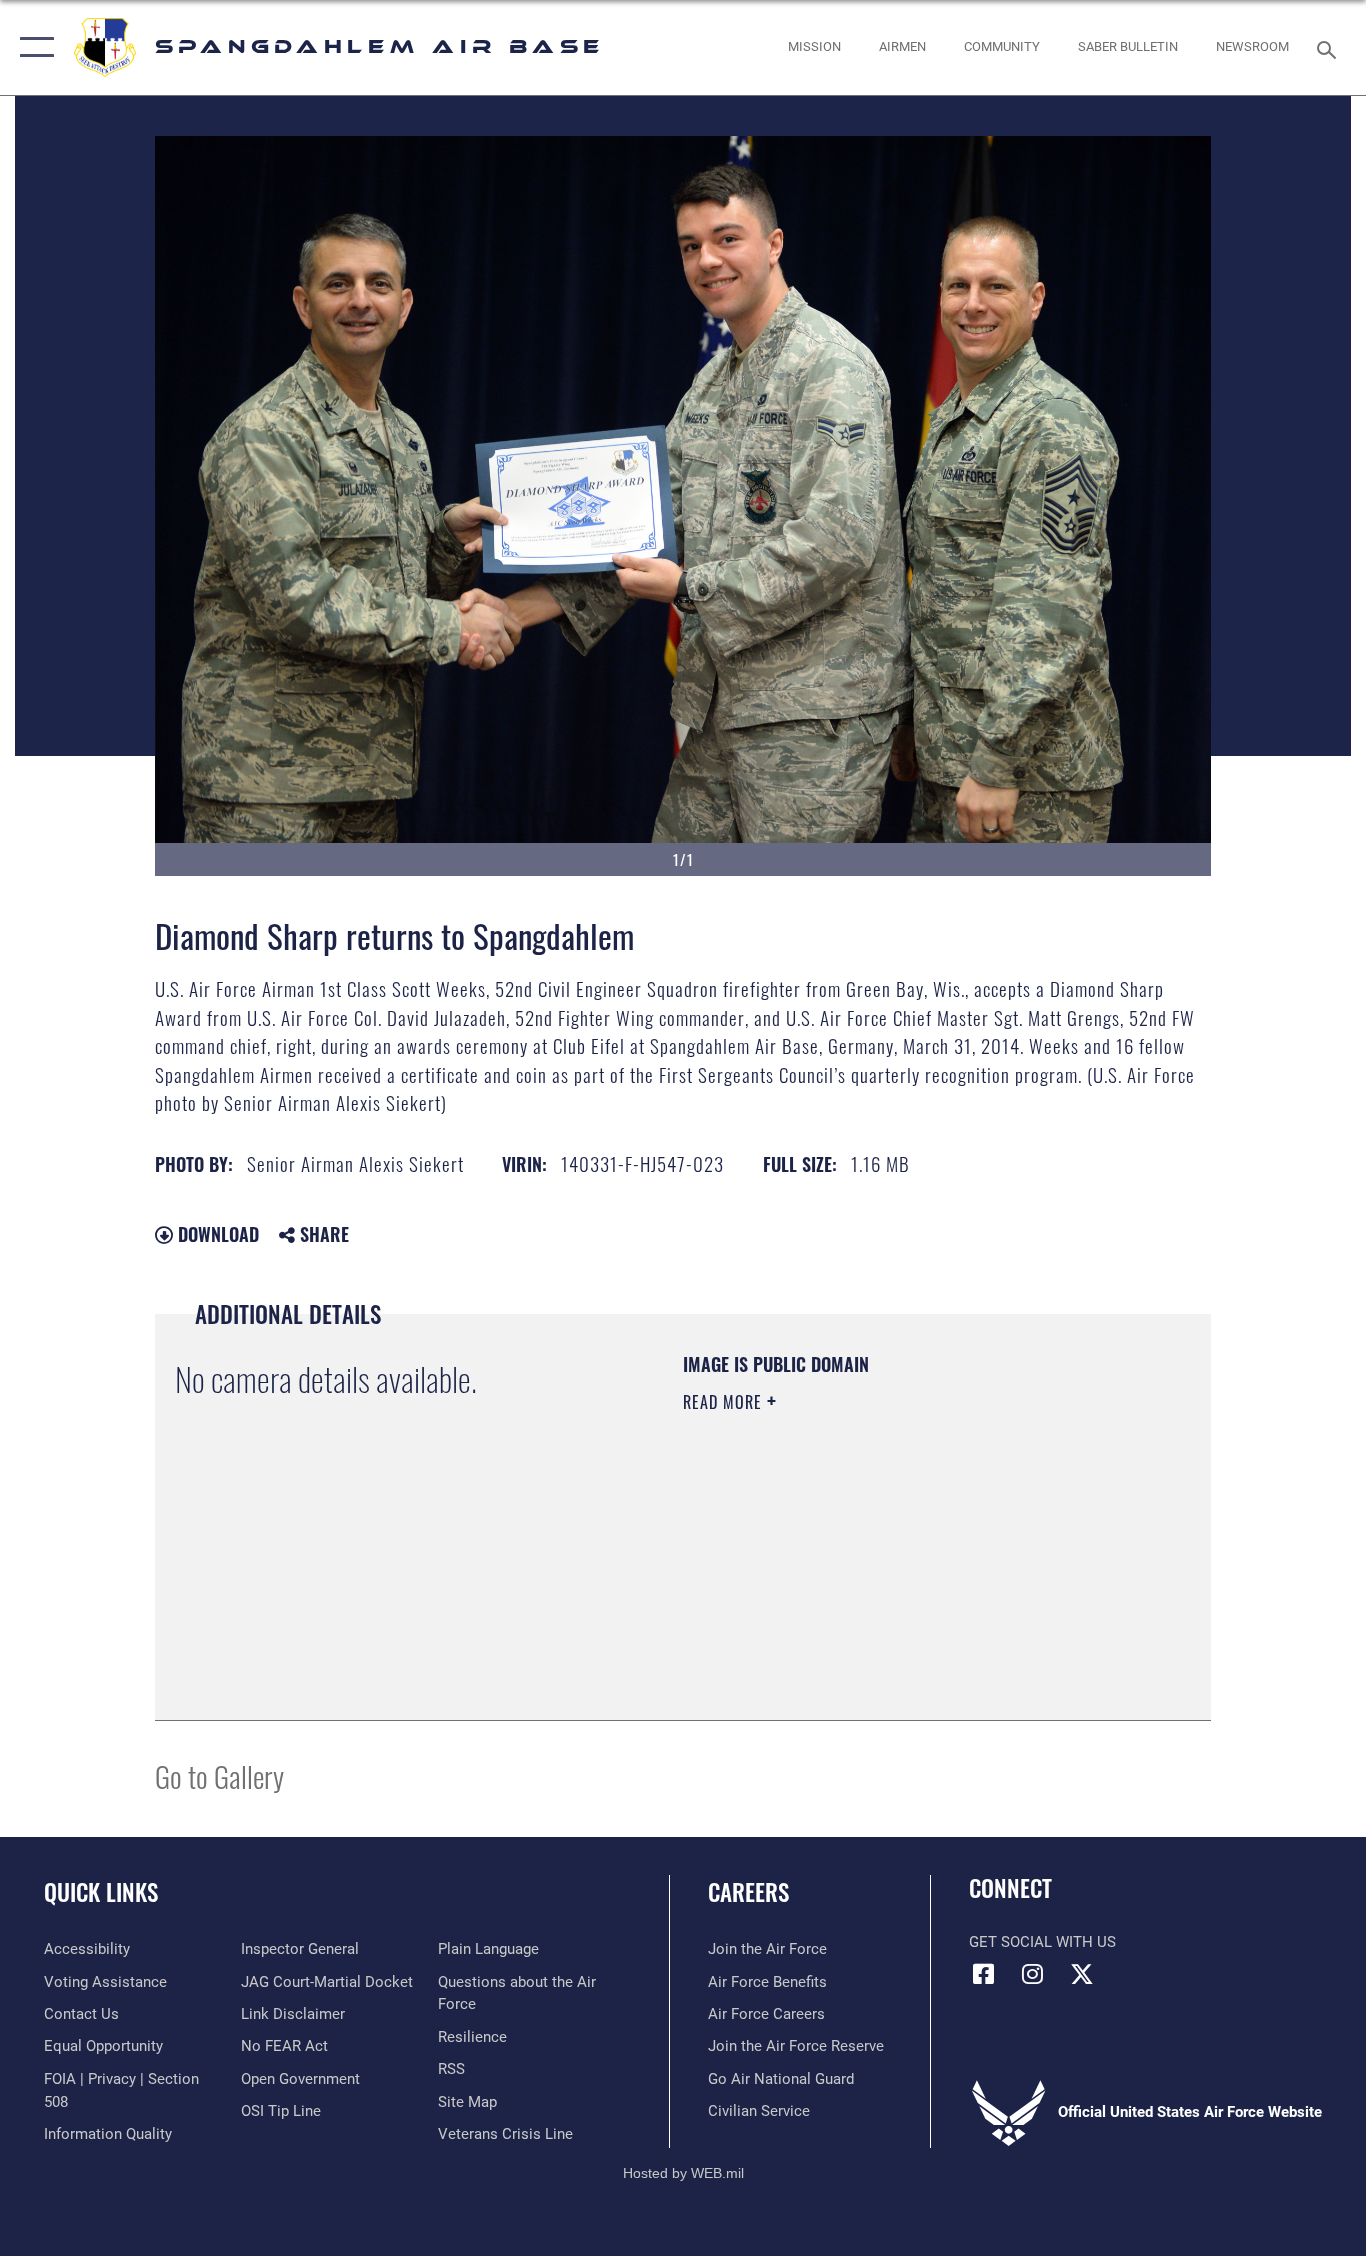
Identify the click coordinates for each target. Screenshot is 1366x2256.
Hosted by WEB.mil (683, 2173)
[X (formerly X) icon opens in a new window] (1082, 1974)
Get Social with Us (1042, 1942)
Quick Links (101, 1892)
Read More (725, 1402)
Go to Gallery (219, 1775)
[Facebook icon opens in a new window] (984, 1974)
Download (216, 1234)
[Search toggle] (1330, 48)
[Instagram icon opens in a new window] (1033, 1974)
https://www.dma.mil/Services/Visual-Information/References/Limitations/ (917, 1557)
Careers (748, 1892)
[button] (32, 47)
